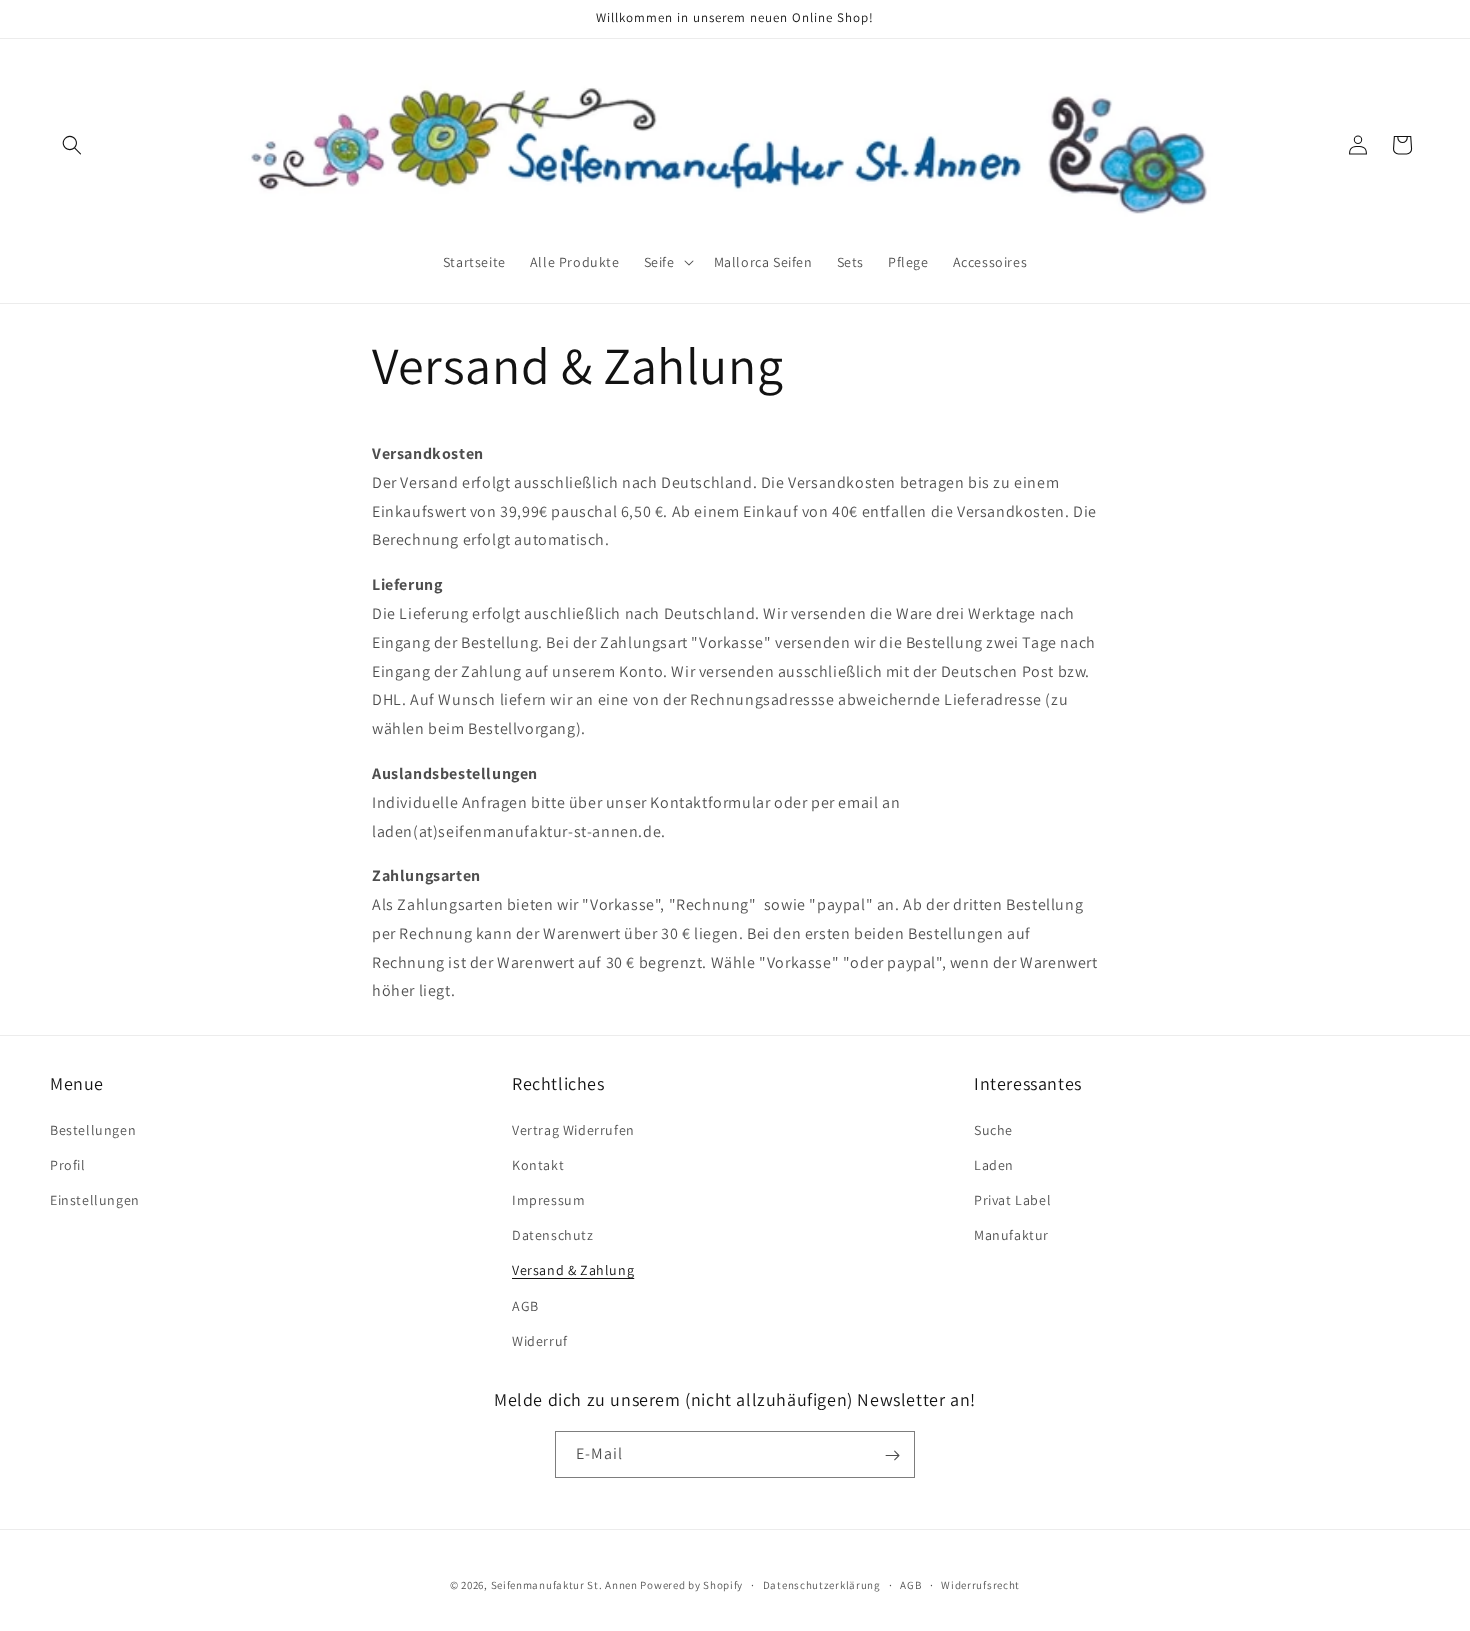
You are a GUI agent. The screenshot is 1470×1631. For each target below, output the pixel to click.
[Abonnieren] (892, 1455)
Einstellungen (95, 1199)
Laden (994, 1164)
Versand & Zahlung (573, 1270)
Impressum (548, 1199)
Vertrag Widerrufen (573, 1129)
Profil (68, 1164)
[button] (72, 145)
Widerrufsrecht (980, 1584)
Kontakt (538, 1164)
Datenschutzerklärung (822, 1584)
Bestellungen (93, 1129)
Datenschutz (553, 1234)
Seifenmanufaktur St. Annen (564, 1585)
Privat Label (1012, 1199)
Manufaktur (1011, 1234)
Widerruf (540, 1340)
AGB (525, 1305)
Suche (993, 1129)
